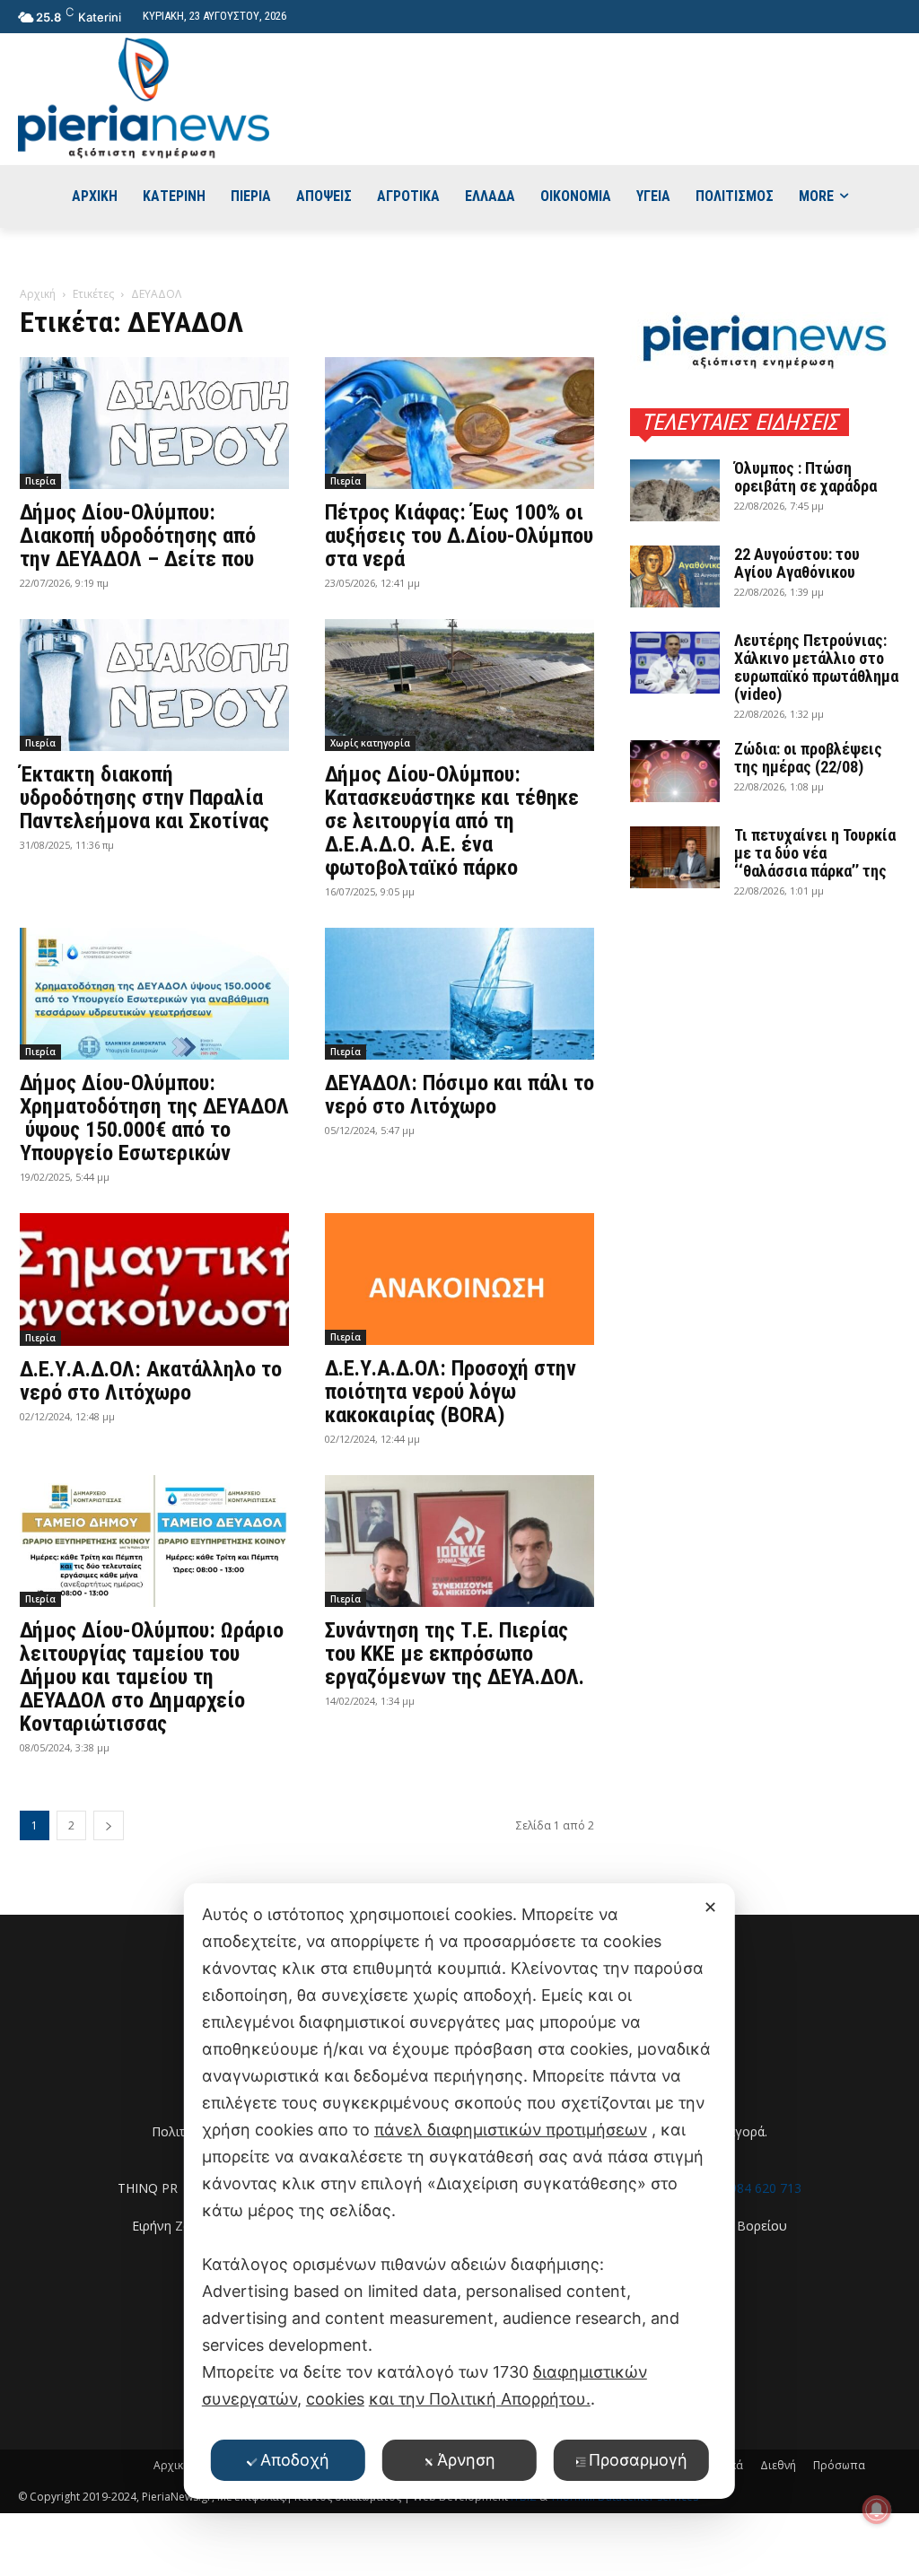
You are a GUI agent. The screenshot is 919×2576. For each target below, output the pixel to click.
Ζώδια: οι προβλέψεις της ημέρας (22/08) (808, 758)
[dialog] (459, 2191)
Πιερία (40, 481)
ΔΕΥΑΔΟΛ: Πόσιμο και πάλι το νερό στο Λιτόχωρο (459, 1095)
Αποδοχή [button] (295, 2460)
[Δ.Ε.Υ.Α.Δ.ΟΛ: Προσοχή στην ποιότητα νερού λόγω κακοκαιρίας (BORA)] (459, 1279)
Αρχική (38, 294)
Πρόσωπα (839, 2465)
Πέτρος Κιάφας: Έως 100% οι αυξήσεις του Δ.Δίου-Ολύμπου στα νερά (459, 536)
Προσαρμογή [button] (638, 2460)
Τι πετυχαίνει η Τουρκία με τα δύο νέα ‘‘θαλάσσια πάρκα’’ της (815, 853)
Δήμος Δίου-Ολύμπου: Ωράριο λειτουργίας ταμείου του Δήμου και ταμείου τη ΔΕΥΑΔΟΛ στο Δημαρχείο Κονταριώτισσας (152, 1677)
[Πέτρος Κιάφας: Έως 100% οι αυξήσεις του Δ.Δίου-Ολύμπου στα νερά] (459, 423)
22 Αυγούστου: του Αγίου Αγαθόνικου (797, 563)
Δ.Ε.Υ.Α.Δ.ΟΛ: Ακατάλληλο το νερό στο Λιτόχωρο (151, 1381)
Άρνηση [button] (466, 2460)
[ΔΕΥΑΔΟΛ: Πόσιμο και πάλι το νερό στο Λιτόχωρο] (459, 994)
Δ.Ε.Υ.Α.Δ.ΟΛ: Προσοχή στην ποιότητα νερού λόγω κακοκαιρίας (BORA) (451, 1392)
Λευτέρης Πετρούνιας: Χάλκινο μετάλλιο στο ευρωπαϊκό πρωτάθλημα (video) (816, 667)
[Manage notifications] (877, 2510)
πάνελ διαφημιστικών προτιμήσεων (511, 2130)
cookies (335, 2399)
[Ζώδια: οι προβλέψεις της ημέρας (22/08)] (675, 771)
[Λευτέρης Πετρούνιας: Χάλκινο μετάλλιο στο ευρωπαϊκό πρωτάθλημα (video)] (675, 663)
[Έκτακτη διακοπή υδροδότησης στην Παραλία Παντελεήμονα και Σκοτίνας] (154, 685)
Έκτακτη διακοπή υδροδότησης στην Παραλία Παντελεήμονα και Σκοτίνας (144, 798)
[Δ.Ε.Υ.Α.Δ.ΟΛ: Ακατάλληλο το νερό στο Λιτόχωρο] (154, 1279)
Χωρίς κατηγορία (370, 743)
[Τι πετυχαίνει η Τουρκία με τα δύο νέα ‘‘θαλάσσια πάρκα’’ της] (675, 857)
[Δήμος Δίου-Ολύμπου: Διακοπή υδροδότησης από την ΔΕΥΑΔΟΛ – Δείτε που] (154, 423)
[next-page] (109, 1825)
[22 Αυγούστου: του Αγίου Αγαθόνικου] (675, 576)
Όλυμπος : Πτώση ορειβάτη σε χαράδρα (805, 477)
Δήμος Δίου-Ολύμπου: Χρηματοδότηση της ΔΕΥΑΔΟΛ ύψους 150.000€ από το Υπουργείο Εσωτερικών (154, 1118)
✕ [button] (710, 1907)
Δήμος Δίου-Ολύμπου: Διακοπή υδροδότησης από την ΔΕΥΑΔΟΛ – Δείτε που (138, 536)
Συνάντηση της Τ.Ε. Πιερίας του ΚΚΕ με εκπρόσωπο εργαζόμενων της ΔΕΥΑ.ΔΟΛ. (455, 1654)
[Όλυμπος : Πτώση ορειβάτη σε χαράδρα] (675, 490)
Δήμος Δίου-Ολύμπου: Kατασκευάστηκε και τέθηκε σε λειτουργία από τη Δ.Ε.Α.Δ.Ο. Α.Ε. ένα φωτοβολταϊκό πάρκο (452, 821)
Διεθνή (778, 2465)
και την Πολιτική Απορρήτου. (480, 2399)
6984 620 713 (762, 2188)
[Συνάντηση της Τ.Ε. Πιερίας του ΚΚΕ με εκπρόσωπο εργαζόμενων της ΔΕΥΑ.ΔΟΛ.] (459, 1541)
